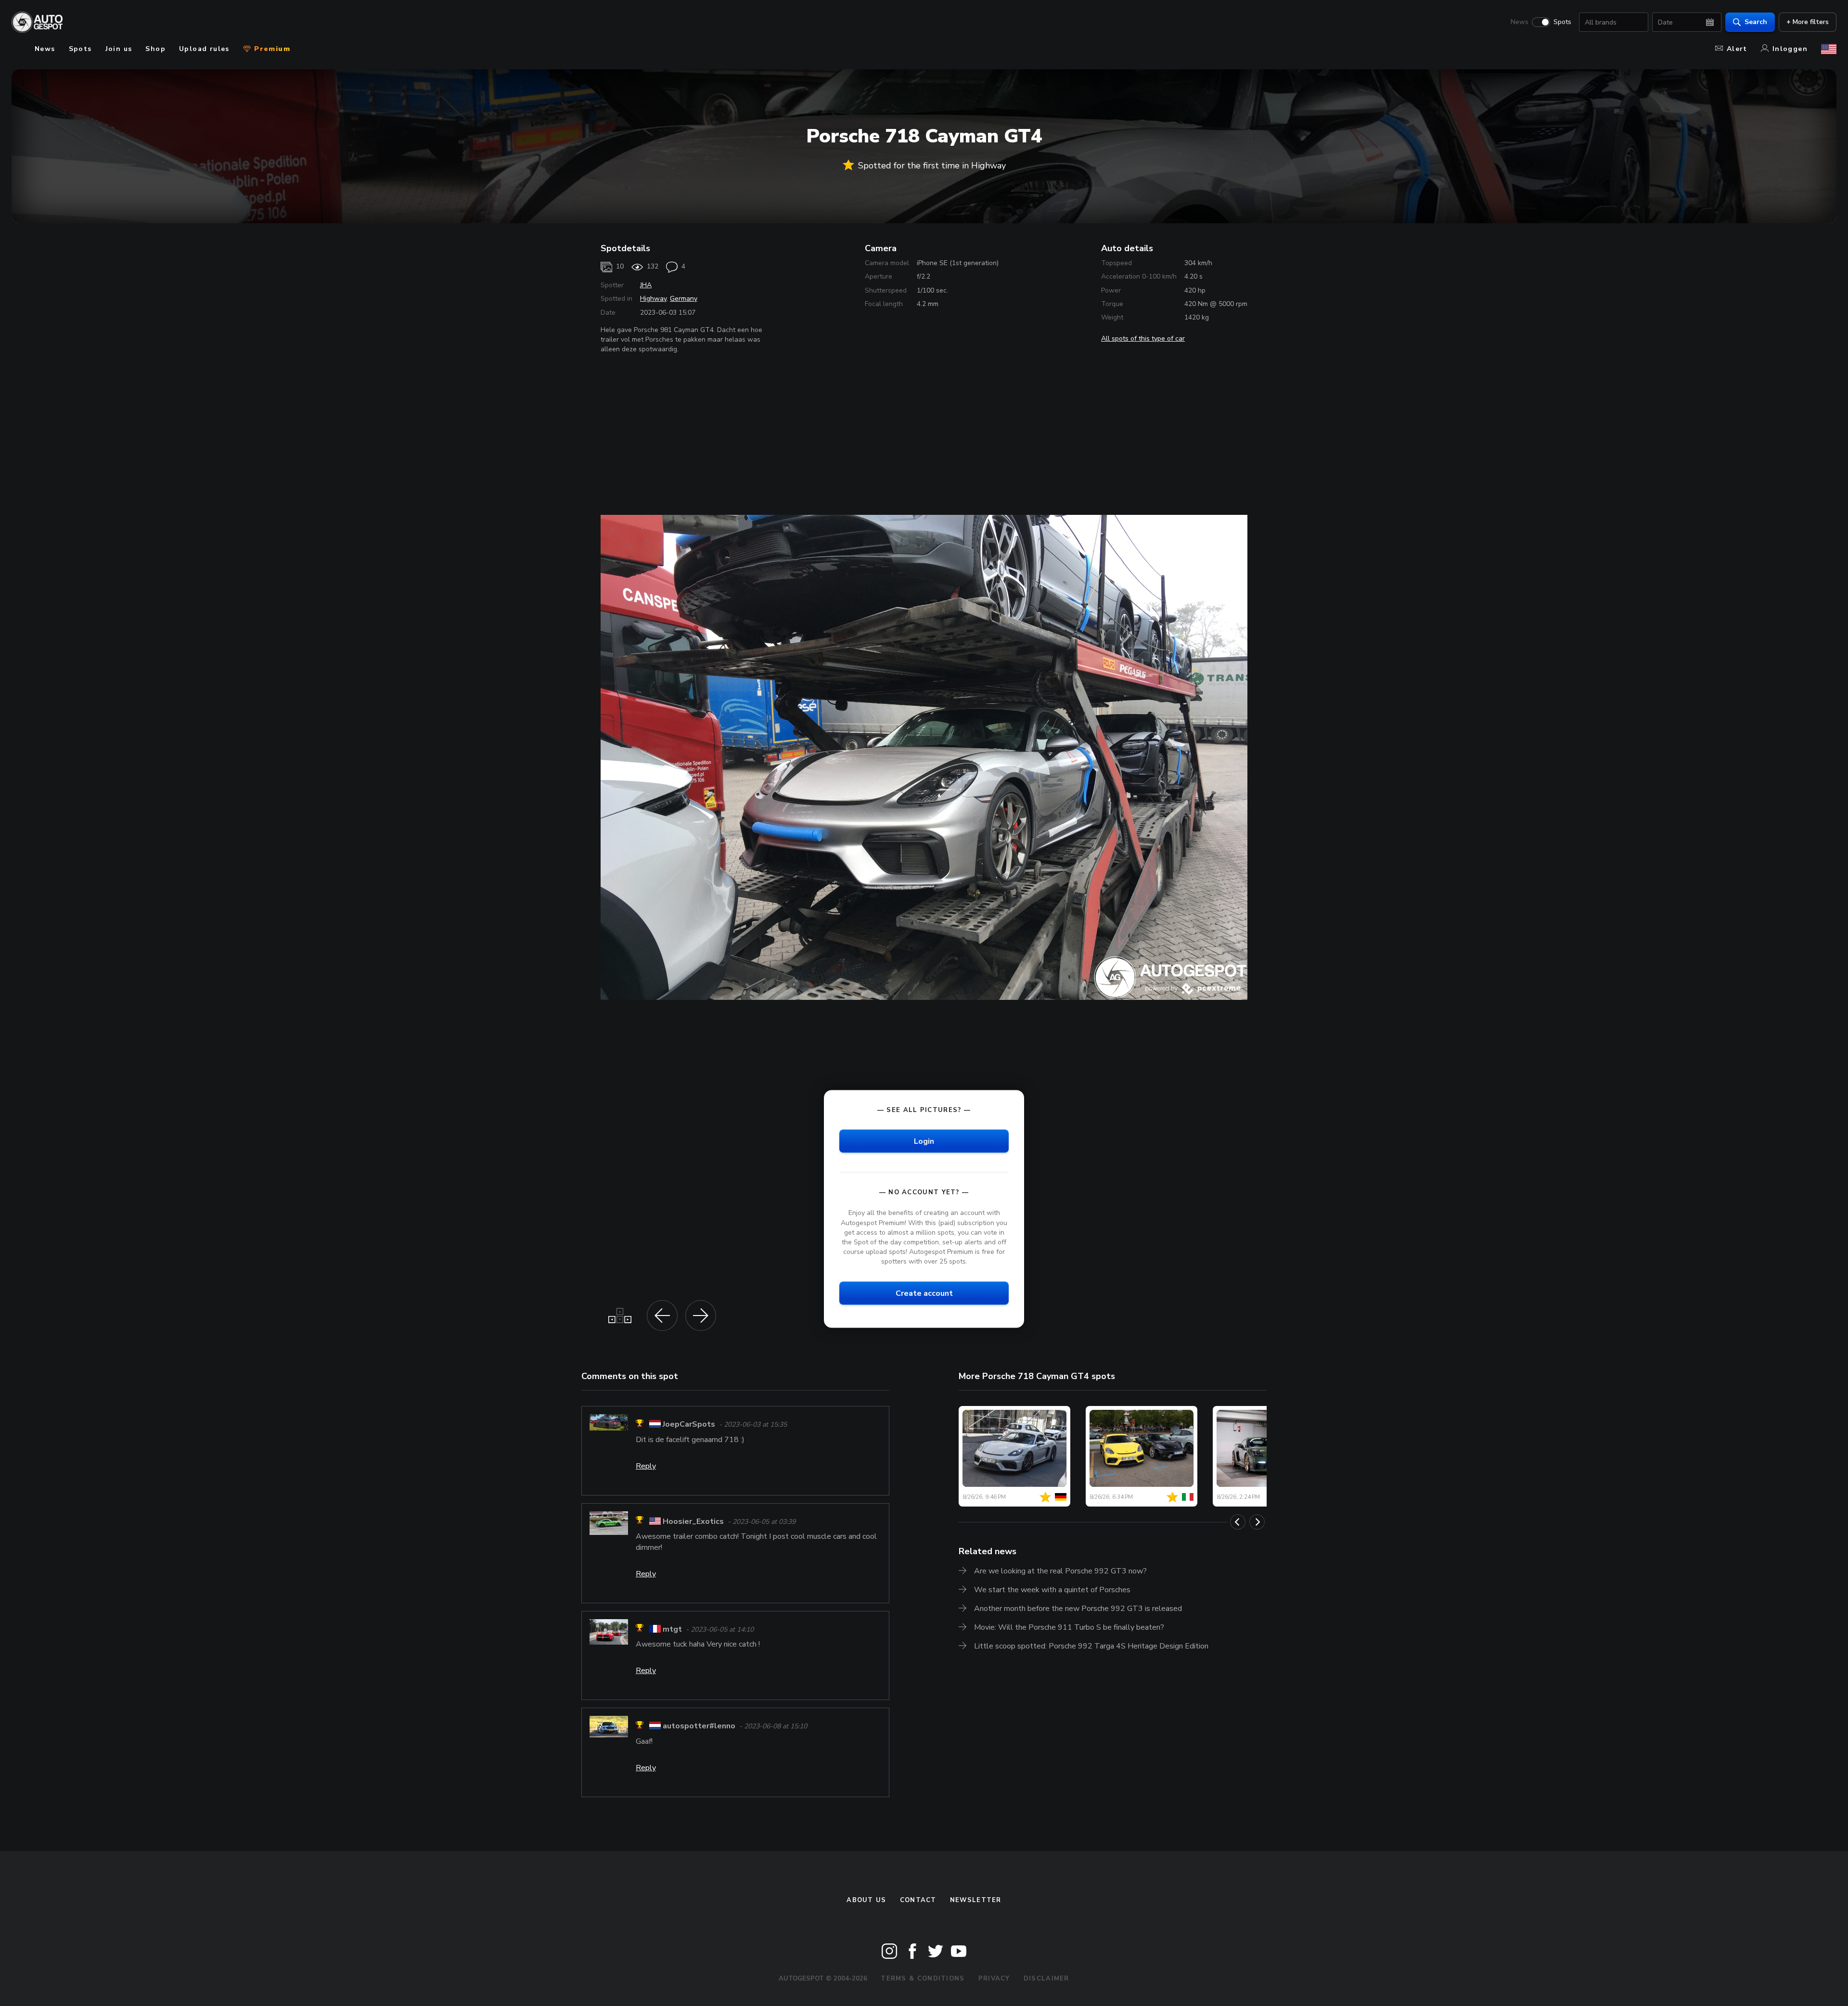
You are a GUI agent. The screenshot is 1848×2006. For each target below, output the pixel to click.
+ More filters (1808, 22)
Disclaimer (1046, 1979)
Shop (155, 49)
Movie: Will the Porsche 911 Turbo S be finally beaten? (1069, 1627)
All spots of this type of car (1143, 339)
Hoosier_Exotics (693, 1521)
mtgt (672, 1629)
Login (924, 1141)
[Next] (1257, 1522)
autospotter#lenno (699, 1726)
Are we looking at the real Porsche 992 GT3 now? (1060, 1571)
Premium (271, 49)
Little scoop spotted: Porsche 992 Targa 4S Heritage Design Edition (1091, 1646)
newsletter (976, 1900)
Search (1756, 22)
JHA (646, 285)
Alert (1737, 49)
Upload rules (204, 49)
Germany (684, 299)
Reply (646, 1466)
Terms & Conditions (923, 1979)
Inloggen (1790, 49)
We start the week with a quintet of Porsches (1052, 1590)
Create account (924, 1293)
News (1520, 22)
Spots (1562, 22)
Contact (918, 1900)
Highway (653, 299)
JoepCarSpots (689, 1425)
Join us (119, 49)
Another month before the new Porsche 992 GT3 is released (1078, 1609)
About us (866, 1900)
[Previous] (1238, 1522)
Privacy (994, 1979)
